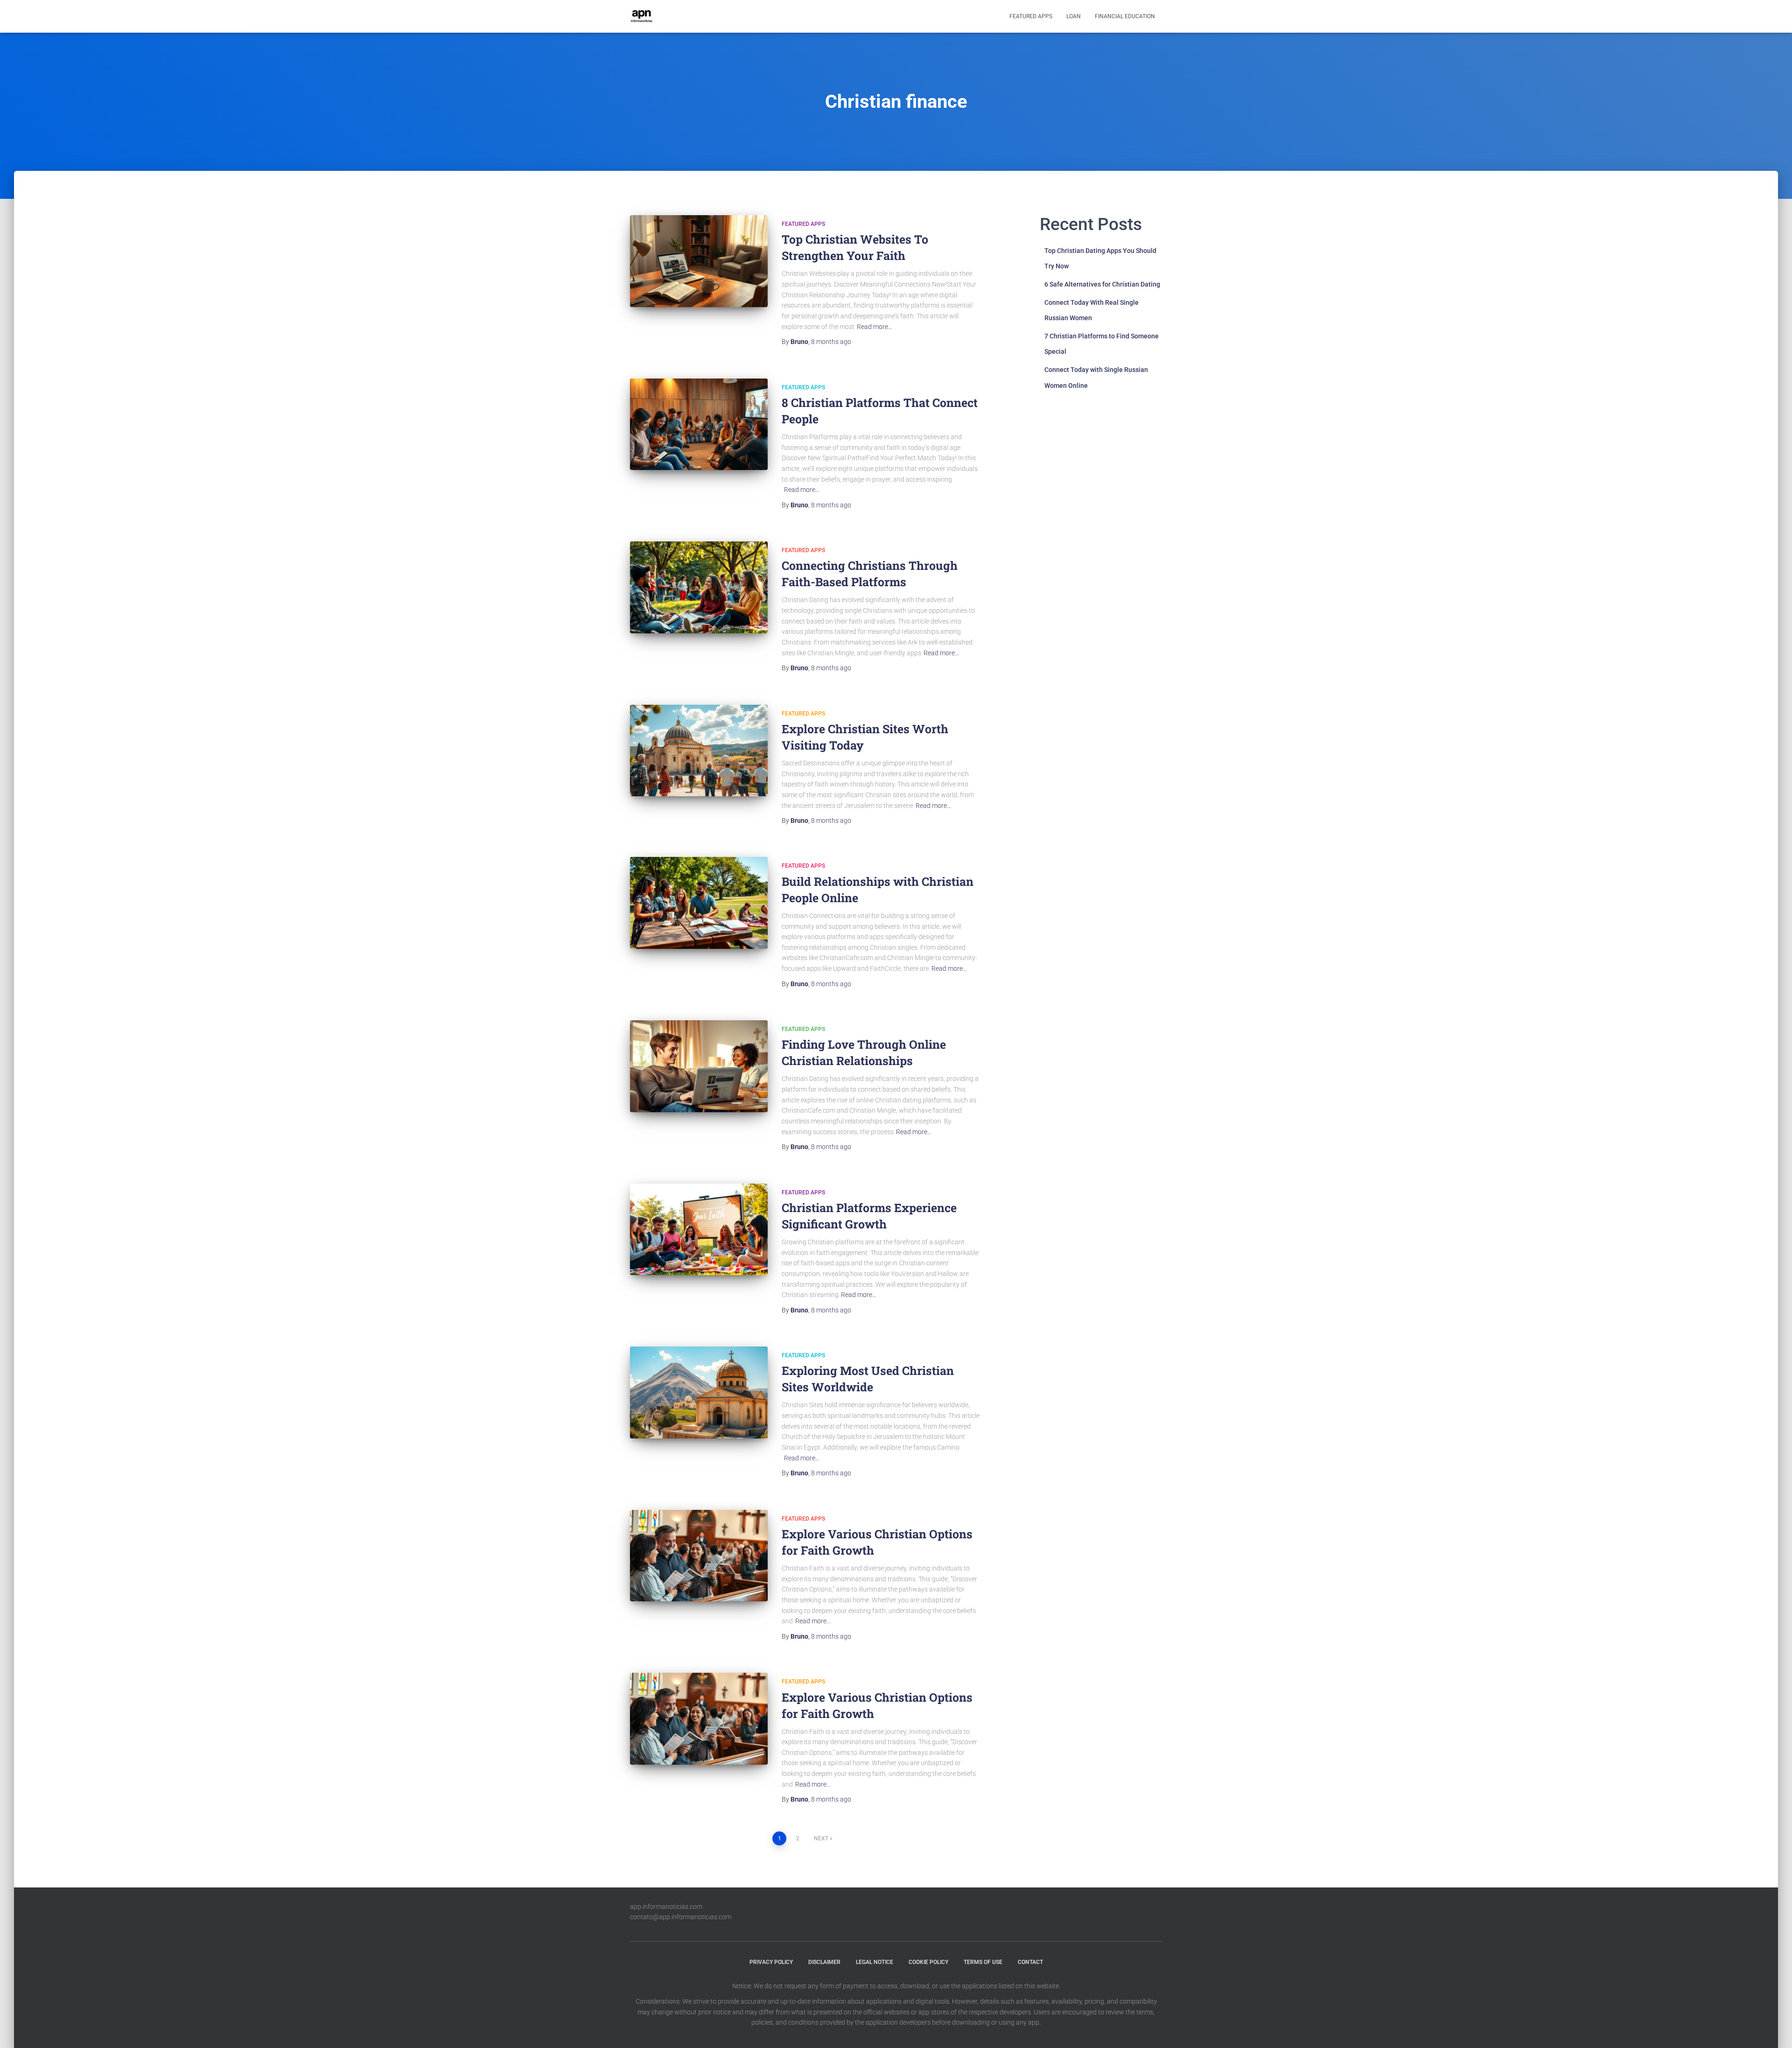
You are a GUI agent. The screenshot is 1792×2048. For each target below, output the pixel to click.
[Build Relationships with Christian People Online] (699, 903)
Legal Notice (875, 1962)
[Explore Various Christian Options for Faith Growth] (699, 1556)
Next (821, 1838)
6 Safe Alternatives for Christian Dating (1102, 284)
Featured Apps (1031, 16)
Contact (1030, 1962)
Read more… (875, 327)
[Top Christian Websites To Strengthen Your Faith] (699, 261)
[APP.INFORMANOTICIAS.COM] (642, 16)
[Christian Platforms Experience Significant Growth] (699, 1230)
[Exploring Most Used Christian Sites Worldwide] (699, 1392)
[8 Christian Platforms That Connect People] (699, 424)
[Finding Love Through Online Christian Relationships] (699, 1066)
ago (831, 342)
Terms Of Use (983, 1962)
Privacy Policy (771, 1962)
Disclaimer (824, 1962)
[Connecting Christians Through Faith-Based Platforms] (699, 587)
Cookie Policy (928, 1962)
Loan (1074, 16)
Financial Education (1125, 16)
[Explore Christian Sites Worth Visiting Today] (699, 751)
